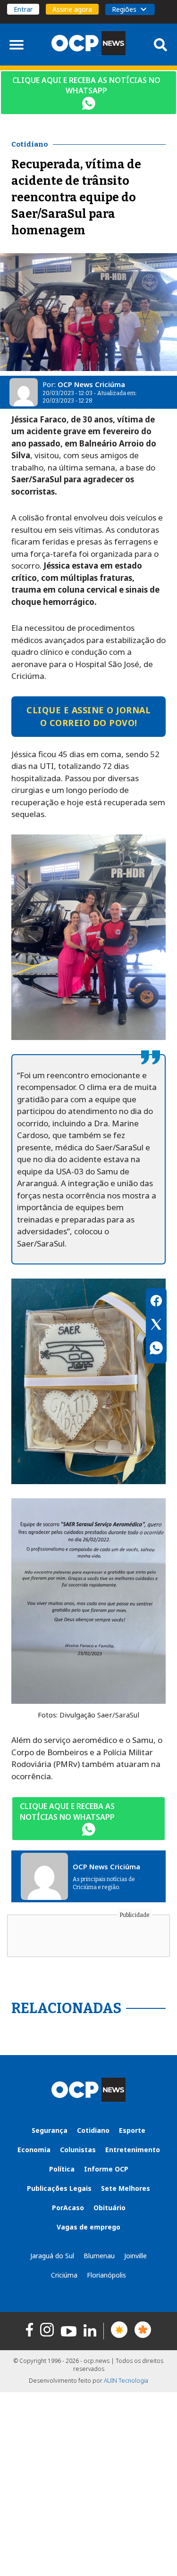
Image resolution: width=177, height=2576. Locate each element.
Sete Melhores (126, 2188)
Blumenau (99, 2256)
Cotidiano (93, 2130)
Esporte (132, 2130)
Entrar (23, 9)
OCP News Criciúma (91, 384)
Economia (34, 2150)
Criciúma (64, 2275)
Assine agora (72, 9)
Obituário (110, 2208)
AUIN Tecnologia (126, 2381)
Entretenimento (133, 2150)
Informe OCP (106, 2169)
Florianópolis (106, 2275)
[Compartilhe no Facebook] (156, 1302)
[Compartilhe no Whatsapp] (156, 1349)
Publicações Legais (59, 2188)
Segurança (50, 2130)
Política (62, 2169)
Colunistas (78, 2150)
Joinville (135, 2256)
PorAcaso (68, 2208)
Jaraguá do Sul (52, 2256)
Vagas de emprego (88, 2227)
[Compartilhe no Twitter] (156, 1326)
